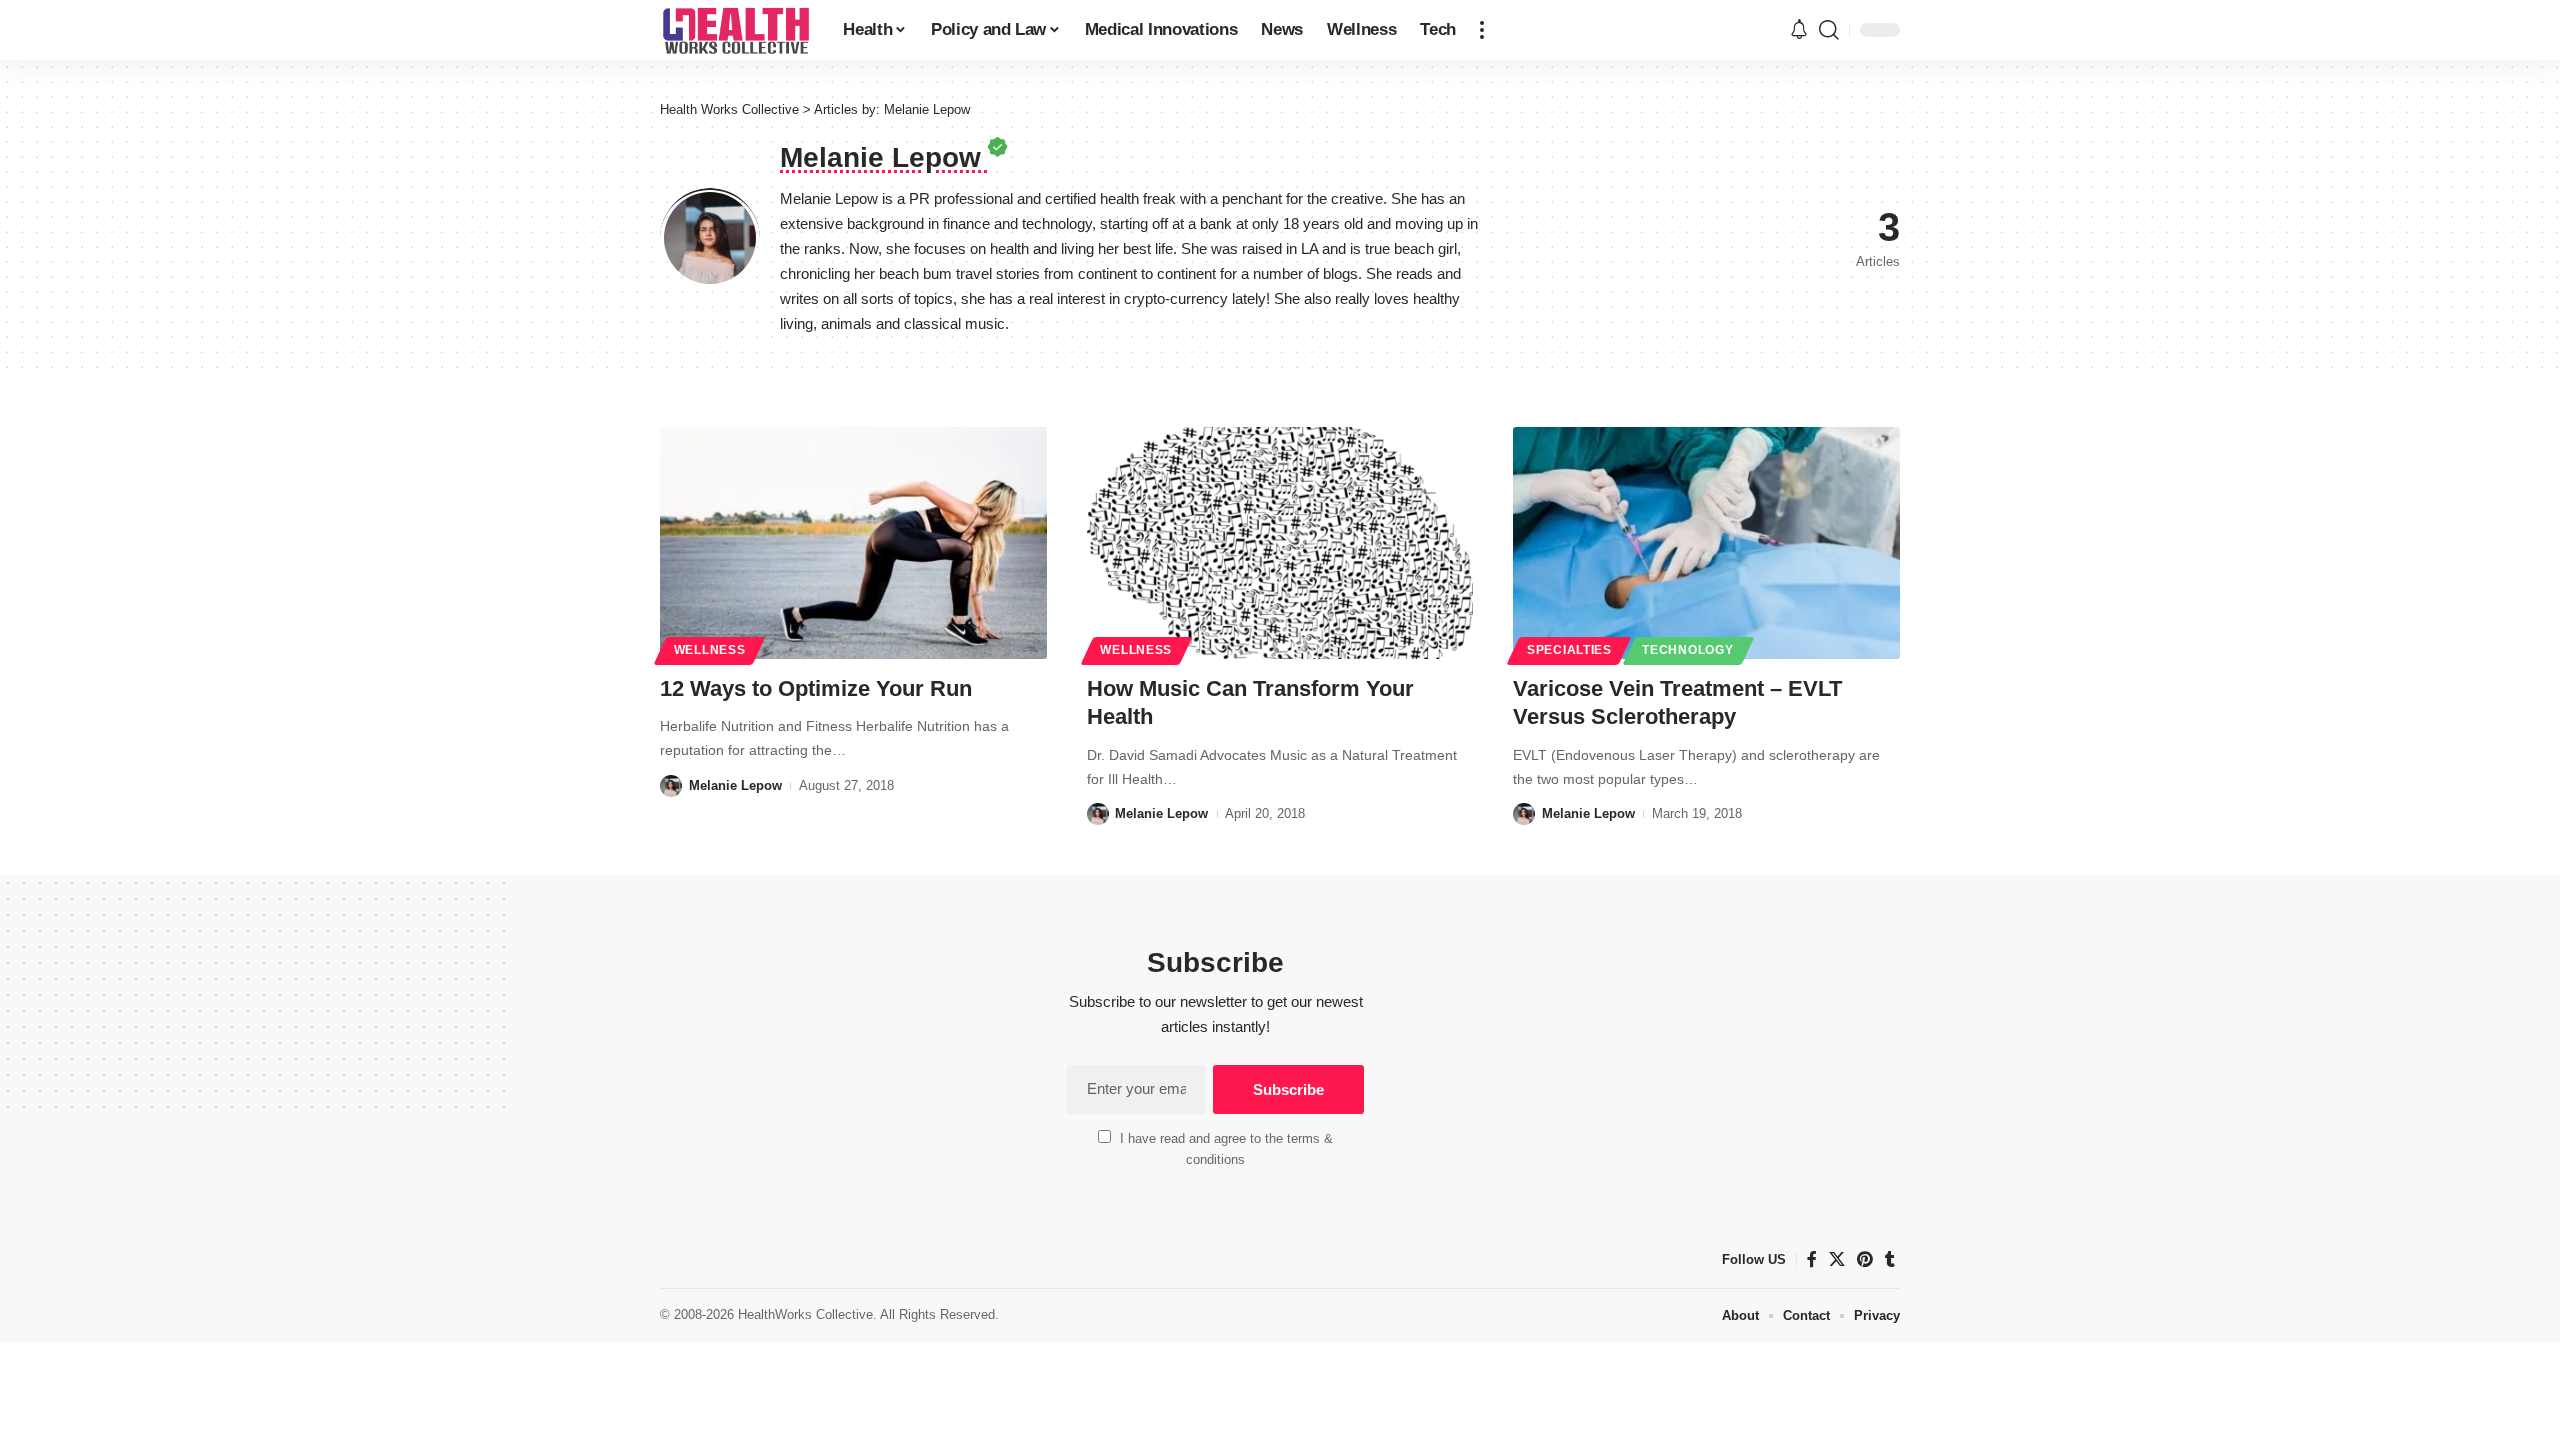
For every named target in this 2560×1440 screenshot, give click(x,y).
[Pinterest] (1865, 1259)
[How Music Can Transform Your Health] (1280, 543)
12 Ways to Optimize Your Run (816, 688)
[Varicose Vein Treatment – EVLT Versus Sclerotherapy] (1706, 543)
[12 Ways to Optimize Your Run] (853, 543)
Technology (1687, 650)
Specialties (1569, 650)
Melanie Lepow (735, 785)
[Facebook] (1812, 1259)
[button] (1482, 30)
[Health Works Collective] (735, 30)
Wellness (710, 650)
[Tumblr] (1890, 1259)
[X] (1837, 1259)
